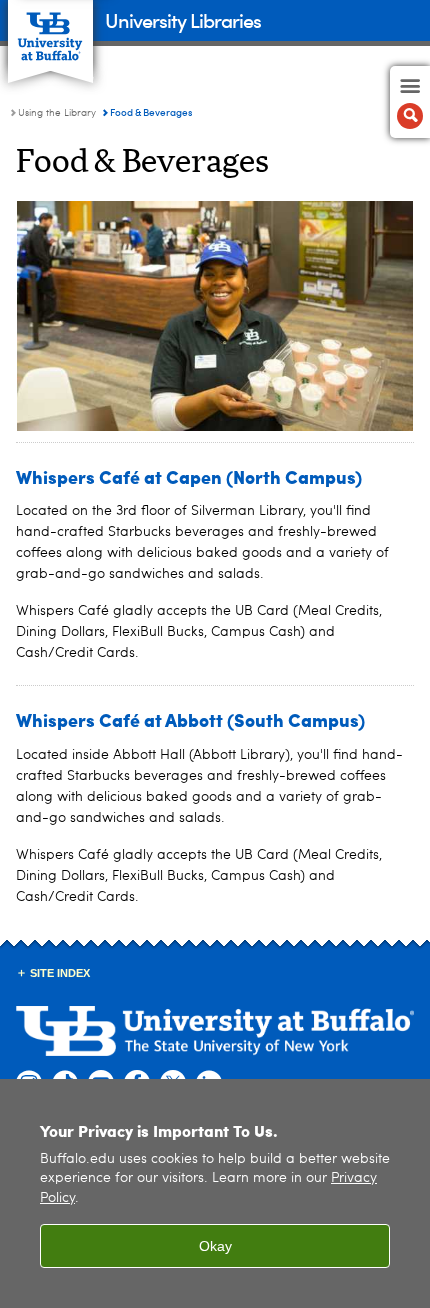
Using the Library (57, 113)
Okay (215, 1246)
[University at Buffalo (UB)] (50, 30)
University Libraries (183, 19)
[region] (215, 1193)
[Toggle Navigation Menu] (410, 102)
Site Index (60, 973)
